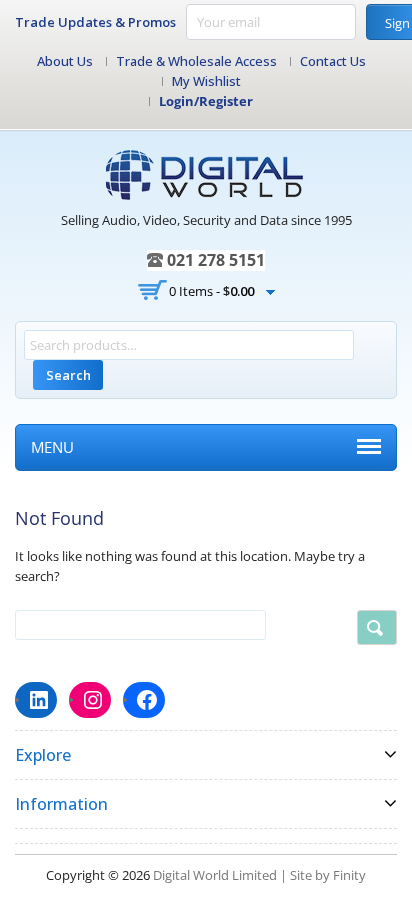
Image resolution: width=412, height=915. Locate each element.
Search (68, 375)
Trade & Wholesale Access (196, 61)
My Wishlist (206, 81)
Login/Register (206, 101)
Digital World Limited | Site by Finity (259, 875)
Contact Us (333, 61)
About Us (65, 61)
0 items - (211, 291)
